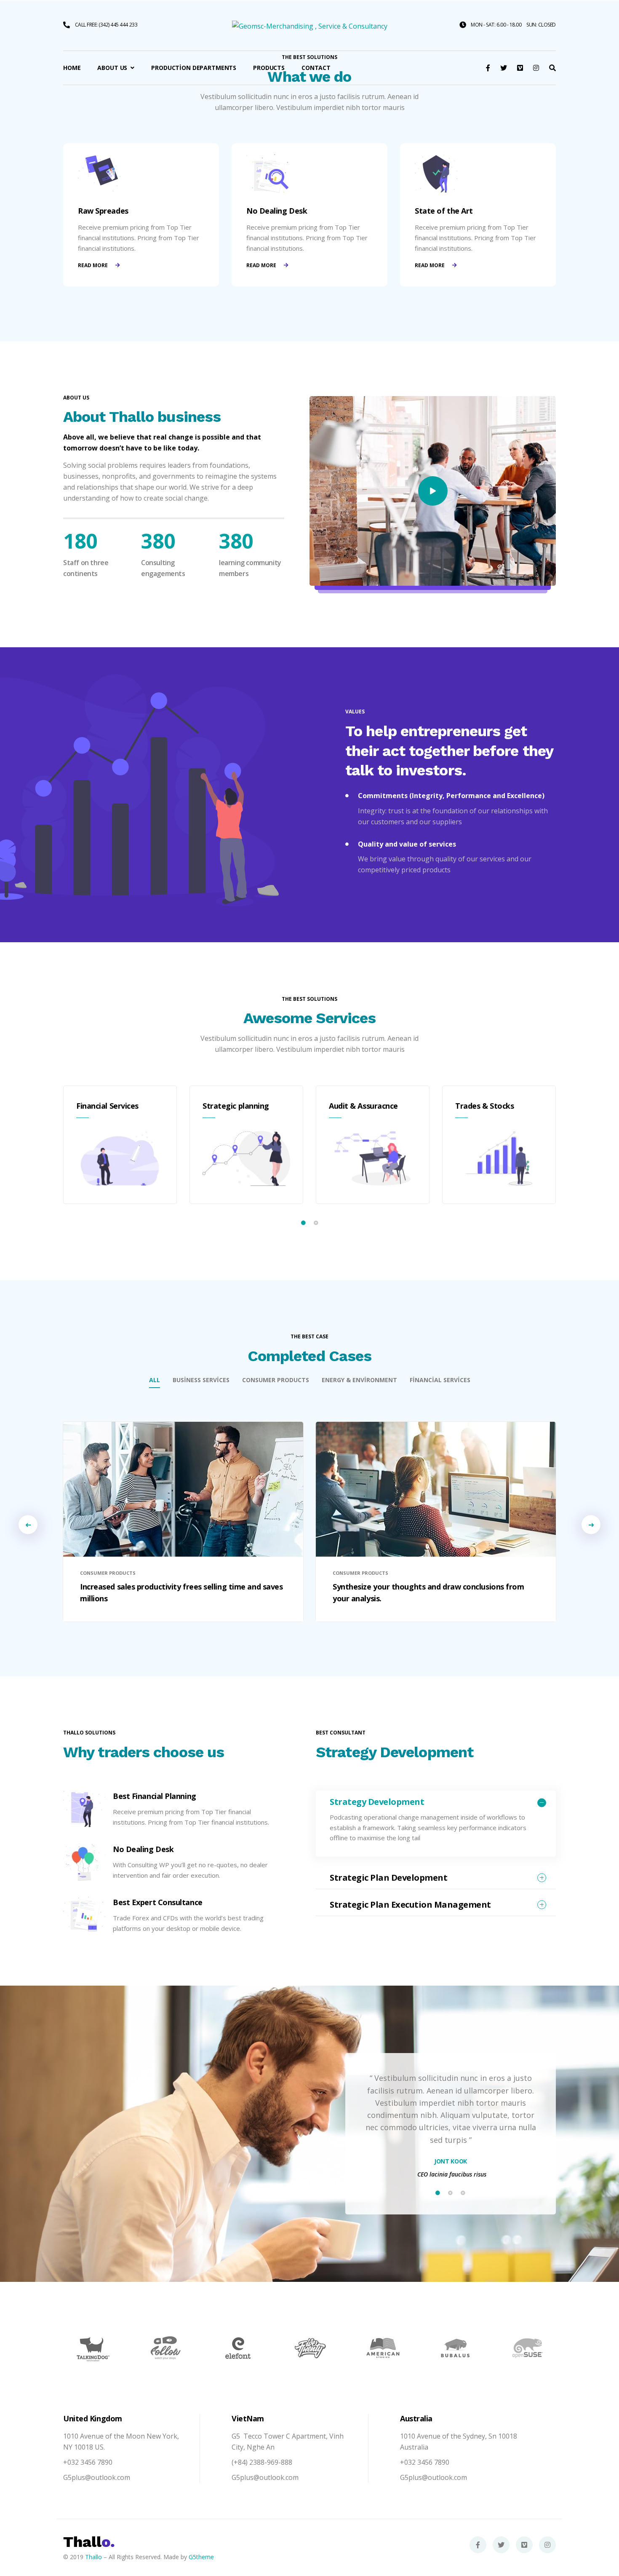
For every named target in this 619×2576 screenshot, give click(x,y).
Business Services (201, 1380)
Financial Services (107, 1106)
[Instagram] (547, 2545)
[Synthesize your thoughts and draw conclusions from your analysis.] (436, 1489)
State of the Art (444, 211)
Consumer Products (276, 1380)
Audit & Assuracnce (363, 1106)
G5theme (201, 2557)
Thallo (93, 2557)
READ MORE (93, 265)
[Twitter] (501, 2545)
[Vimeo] (524, 2545)
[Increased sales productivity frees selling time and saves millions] (183, 1489)
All (155, 1380)
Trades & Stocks (484, 1106)
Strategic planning (236, 1106)
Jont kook (451, 2161)
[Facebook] (478, 2545)
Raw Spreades (103, 211)
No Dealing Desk (277, 211)
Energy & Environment (359, 1380)
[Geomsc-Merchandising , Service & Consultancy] (310, 25)
